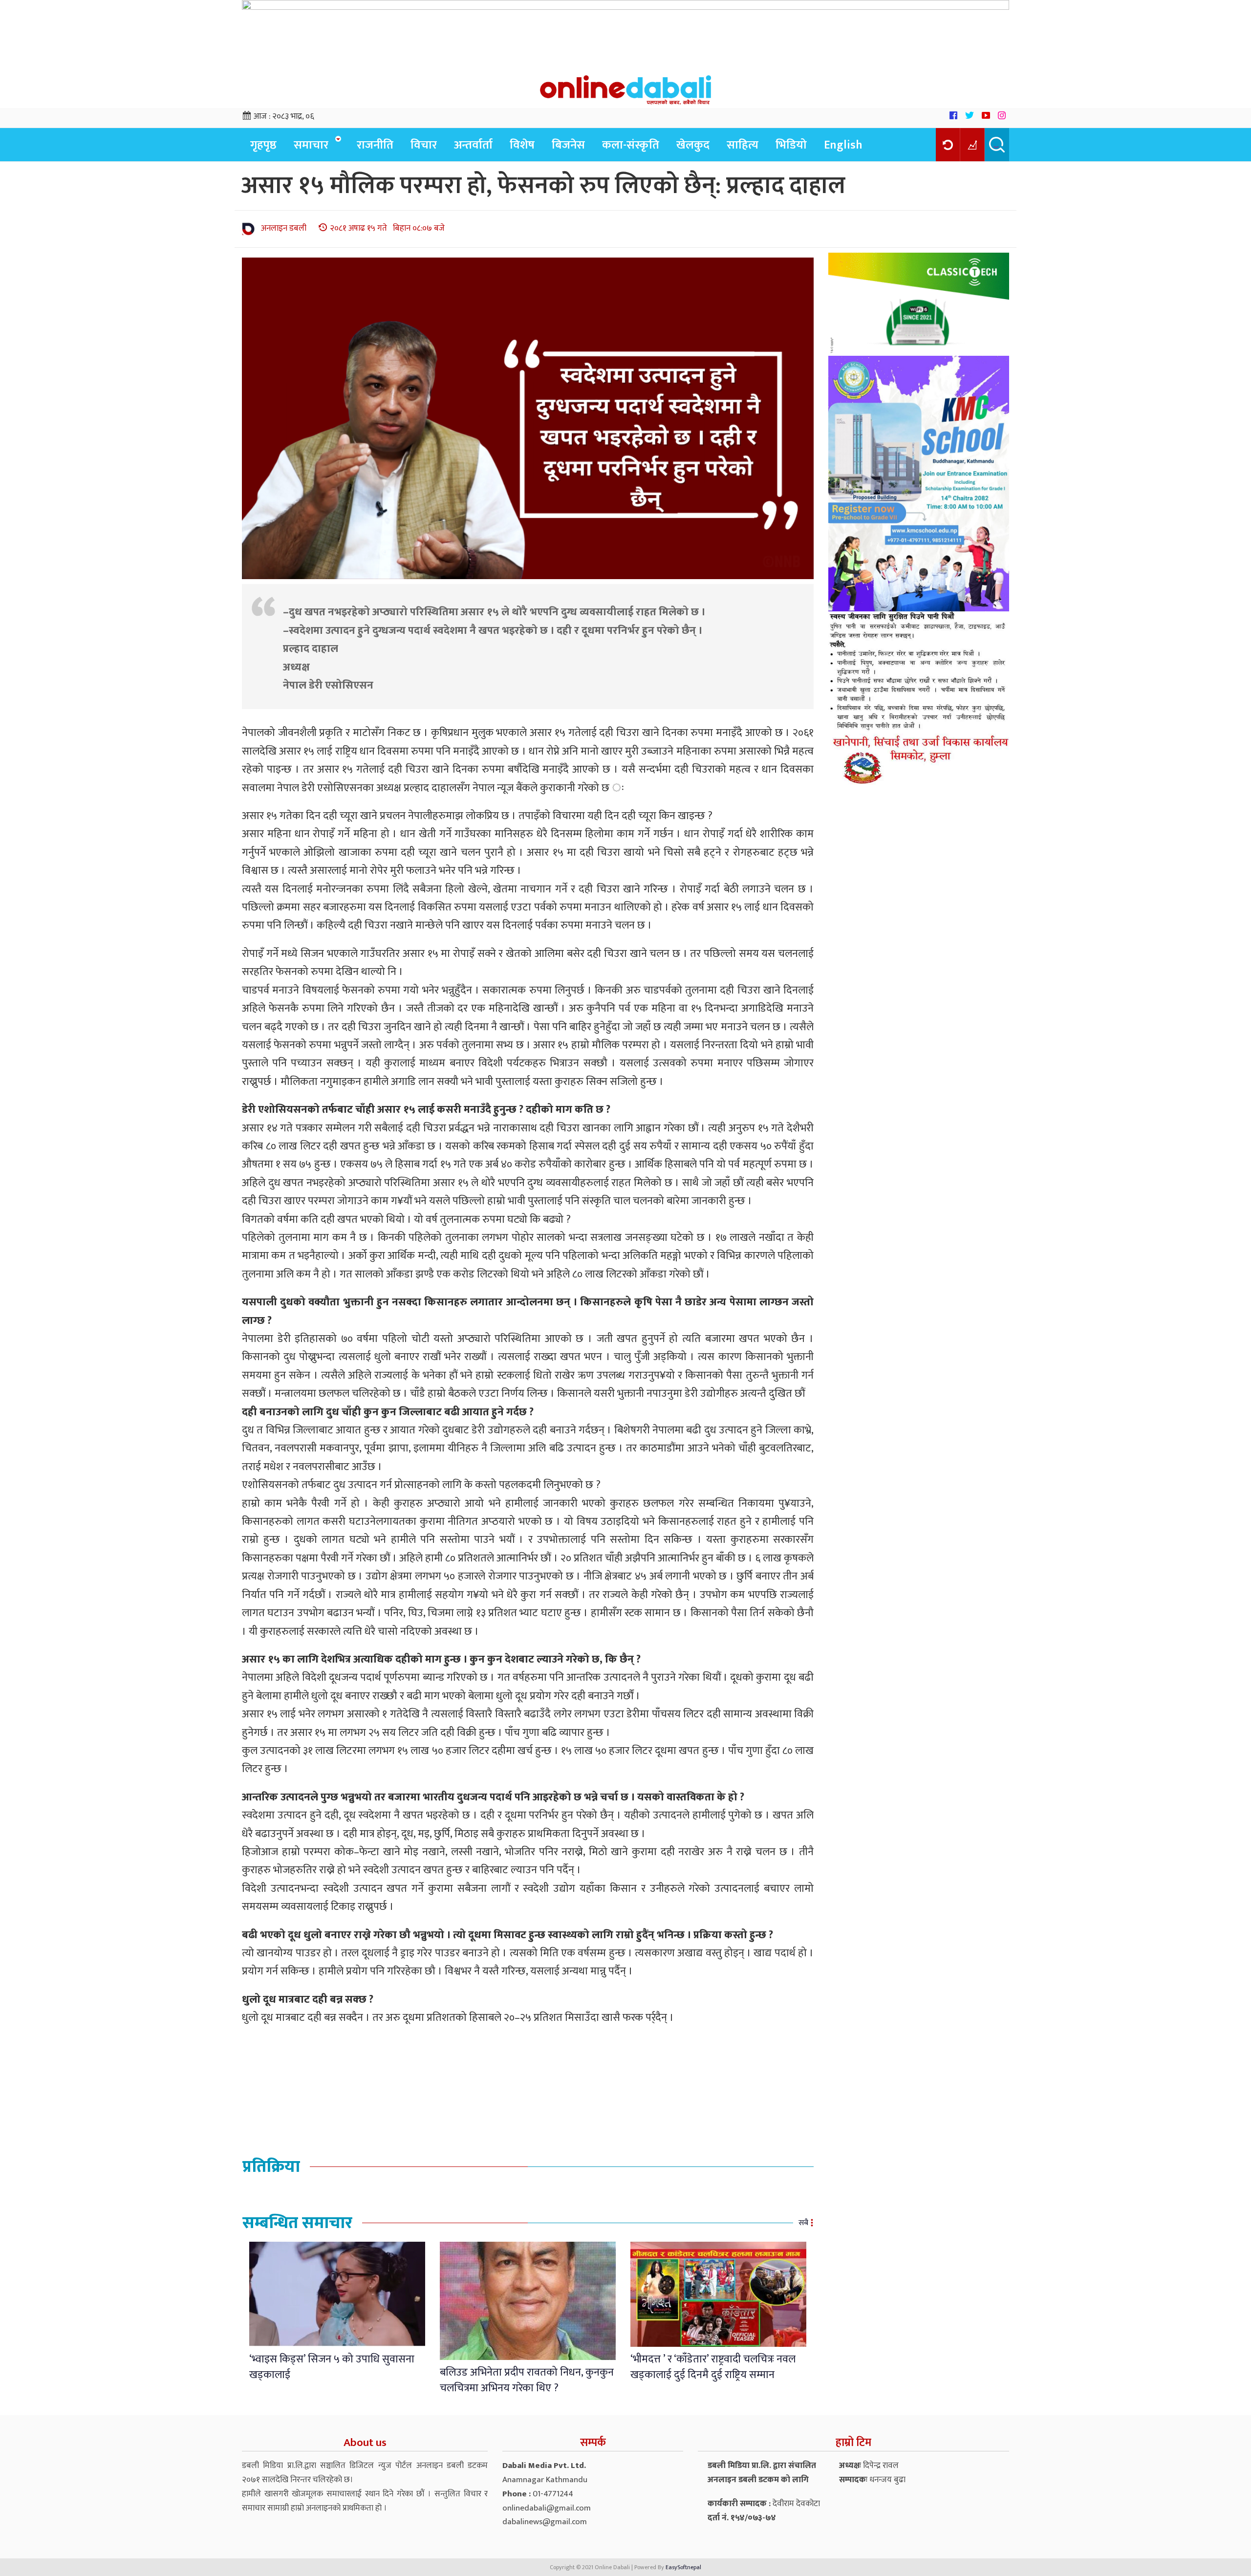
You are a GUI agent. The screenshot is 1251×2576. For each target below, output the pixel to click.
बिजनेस (568, 145)
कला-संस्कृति (631, 145)
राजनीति (375, 145)
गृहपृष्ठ (263, 145)
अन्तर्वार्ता (473, 145)
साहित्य (743, 145)
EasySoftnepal (683, 2567)
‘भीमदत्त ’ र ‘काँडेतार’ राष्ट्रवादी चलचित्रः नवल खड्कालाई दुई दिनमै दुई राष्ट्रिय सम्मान (713, 2367)
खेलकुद (693, 145)
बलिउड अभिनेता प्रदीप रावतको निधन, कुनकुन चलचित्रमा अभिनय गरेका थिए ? (527, 2380)
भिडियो (791, 145)
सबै (803, 2223)
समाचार (311, 145)
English (843, 145)
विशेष (522, 145)
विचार (424, 145)
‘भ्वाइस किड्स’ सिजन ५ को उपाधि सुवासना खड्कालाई (332, 2367)
